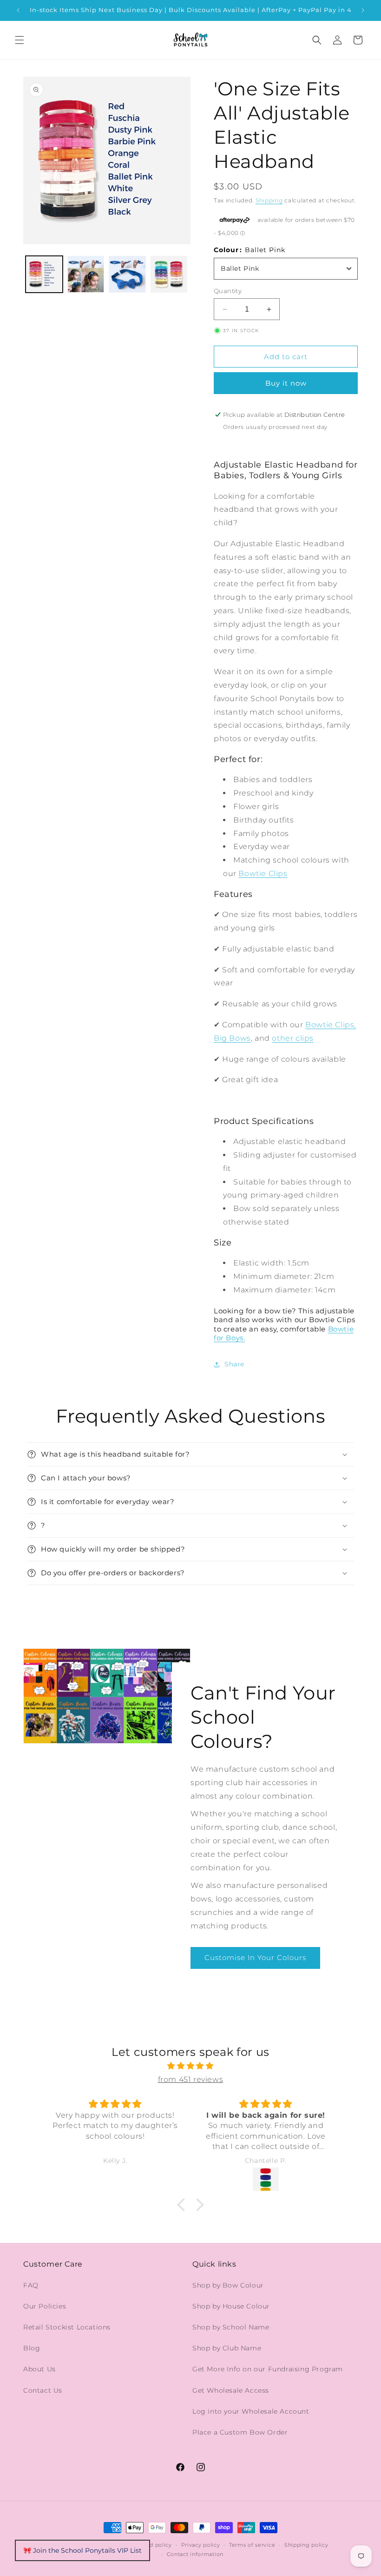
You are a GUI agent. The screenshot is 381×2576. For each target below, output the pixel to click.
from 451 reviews (191, 2079)
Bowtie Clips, (331, 1025)
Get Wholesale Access (231, 2390)
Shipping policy (306, 2545)
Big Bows (232, 1038)
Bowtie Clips (263, 873)
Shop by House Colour (231, 2306)
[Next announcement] (363, 10)
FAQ (31, 2285)
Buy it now (286, 383)
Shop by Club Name (227, 2348)
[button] (20, 40)
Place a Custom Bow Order (240, 2432)
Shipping (269, 200)
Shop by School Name (231, 2327)
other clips (293, 1038)
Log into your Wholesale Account (251, 2411)
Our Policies (45, 2306)
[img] (190, 2066)
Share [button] (234, 1364)
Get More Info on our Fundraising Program (268, 2369)
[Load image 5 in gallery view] (86, 274)
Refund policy (152, 2545)
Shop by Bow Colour (228, 2285)
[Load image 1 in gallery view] (44, 274)
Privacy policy (201, 2545)
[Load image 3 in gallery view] (169, 274)
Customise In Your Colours (255, 1957)
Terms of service (252, 2545)
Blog (32, 2348)
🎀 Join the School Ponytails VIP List (82, 2550)
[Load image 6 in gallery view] (127, 274)
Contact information (195, 2554)
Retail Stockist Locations (67, 2327)
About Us (39, 2369)
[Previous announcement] (18, 10)
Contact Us (43, 2390)
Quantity (228, 291)
